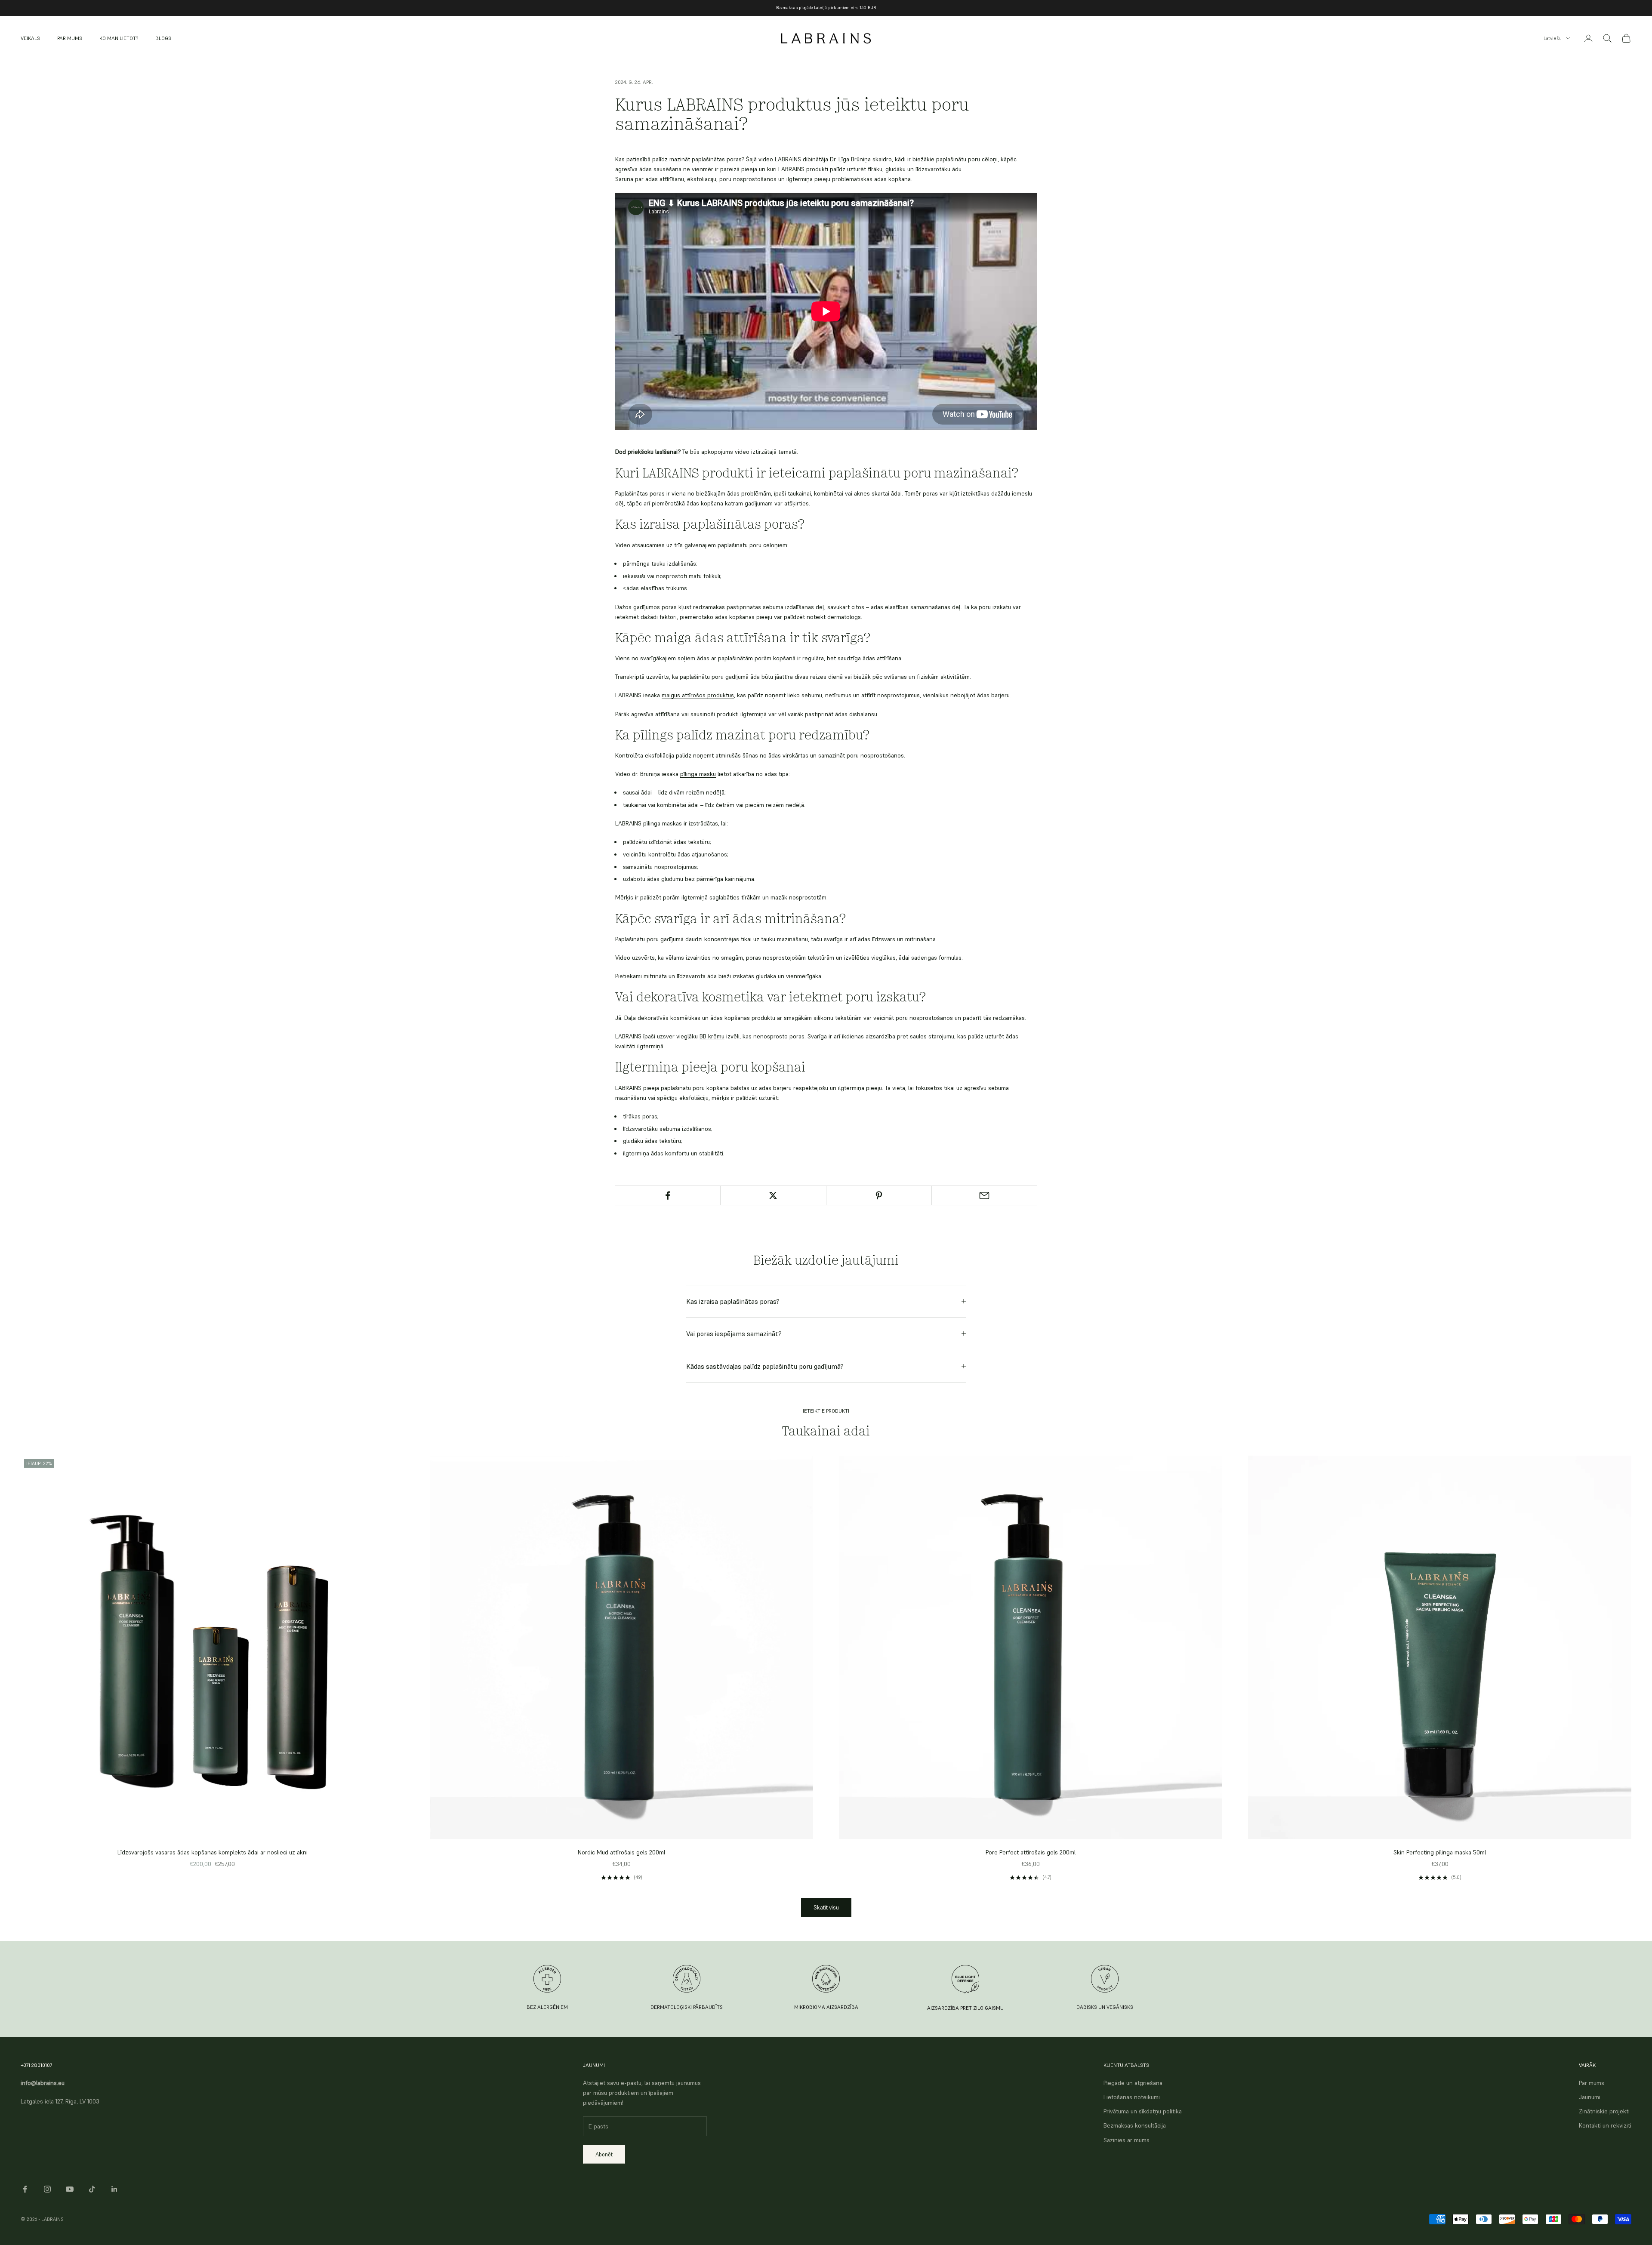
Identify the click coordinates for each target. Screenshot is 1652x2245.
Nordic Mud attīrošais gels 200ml (621, 1852)
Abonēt (604, 2154)
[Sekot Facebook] (25, 2189)
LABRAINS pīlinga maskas (649, 823)
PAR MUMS (70, 38)
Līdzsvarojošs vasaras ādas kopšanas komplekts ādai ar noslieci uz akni (213, 1852)
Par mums (1592, 2083)
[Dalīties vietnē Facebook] (668, 1195)
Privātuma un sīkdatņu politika (1143, 2111)
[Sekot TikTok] (92, 2189)
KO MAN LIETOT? (119, 38)
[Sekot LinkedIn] (114, 2189)
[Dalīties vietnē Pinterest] (879, 1195)
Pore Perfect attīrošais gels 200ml (1031, 1852)
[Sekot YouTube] (70, 2189)
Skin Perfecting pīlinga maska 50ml (1440, 1852)
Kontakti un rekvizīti (1605, 2125)
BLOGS (163, 38)
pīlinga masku (698, 774)
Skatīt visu (826, 1908)
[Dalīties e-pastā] (984, 1195)
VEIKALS (30, 38)
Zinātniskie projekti (1604, 2111)
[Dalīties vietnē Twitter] (773, 1195)
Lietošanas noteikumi (1132, 2097)
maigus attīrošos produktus (698, 695)
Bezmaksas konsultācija (1135, 2125)
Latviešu (1553, 38)
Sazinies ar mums (1127, 2140)
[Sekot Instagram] (47, 2189)
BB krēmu (712, 1036)
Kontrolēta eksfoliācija (645, 755)
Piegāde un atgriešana (1133, 2083)
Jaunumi (1590, 2097)
